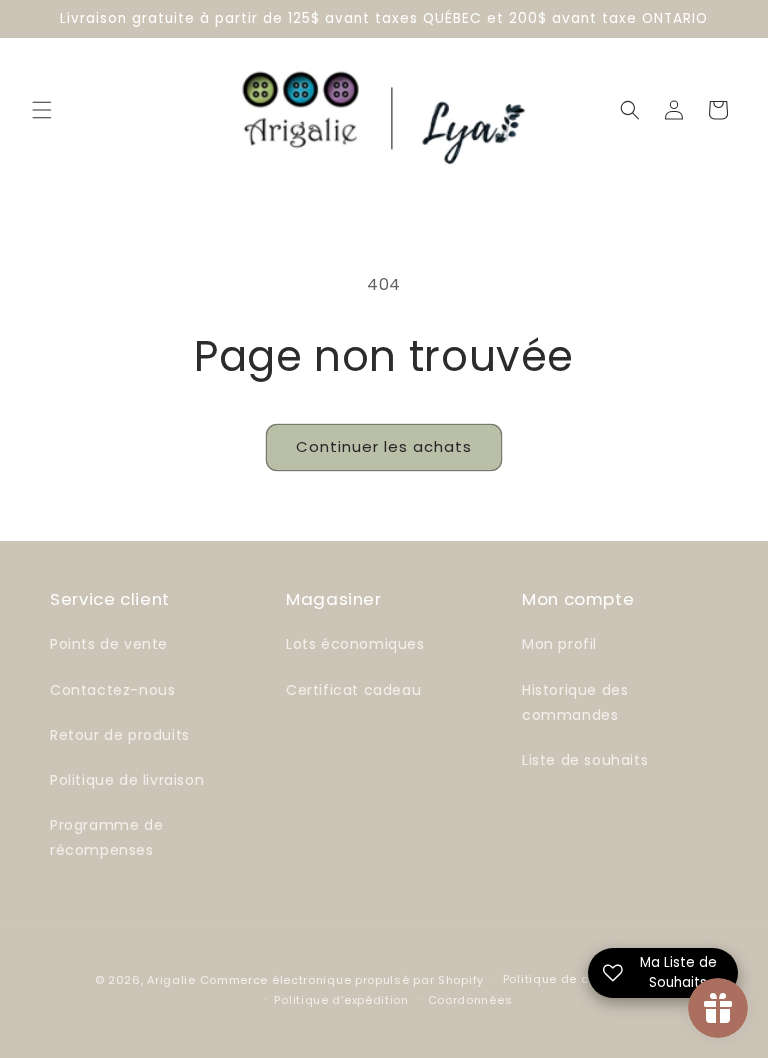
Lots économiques (355, 644)
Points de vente (109, 644)
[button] (42, 110)
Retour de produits (120, 735)
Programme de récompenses (106, 837)
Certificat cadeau (353, 690)
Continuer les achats (384, 446)
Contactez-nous (112, 690)
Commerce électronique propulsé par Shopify (342, 980)
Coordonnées (470, 1000)
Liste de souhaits (585, 760)
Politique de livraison (127, 780)
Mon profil (559, 644)
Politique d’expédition (341, 1000)
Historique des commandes (575, 702)
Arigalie (171, 980)
